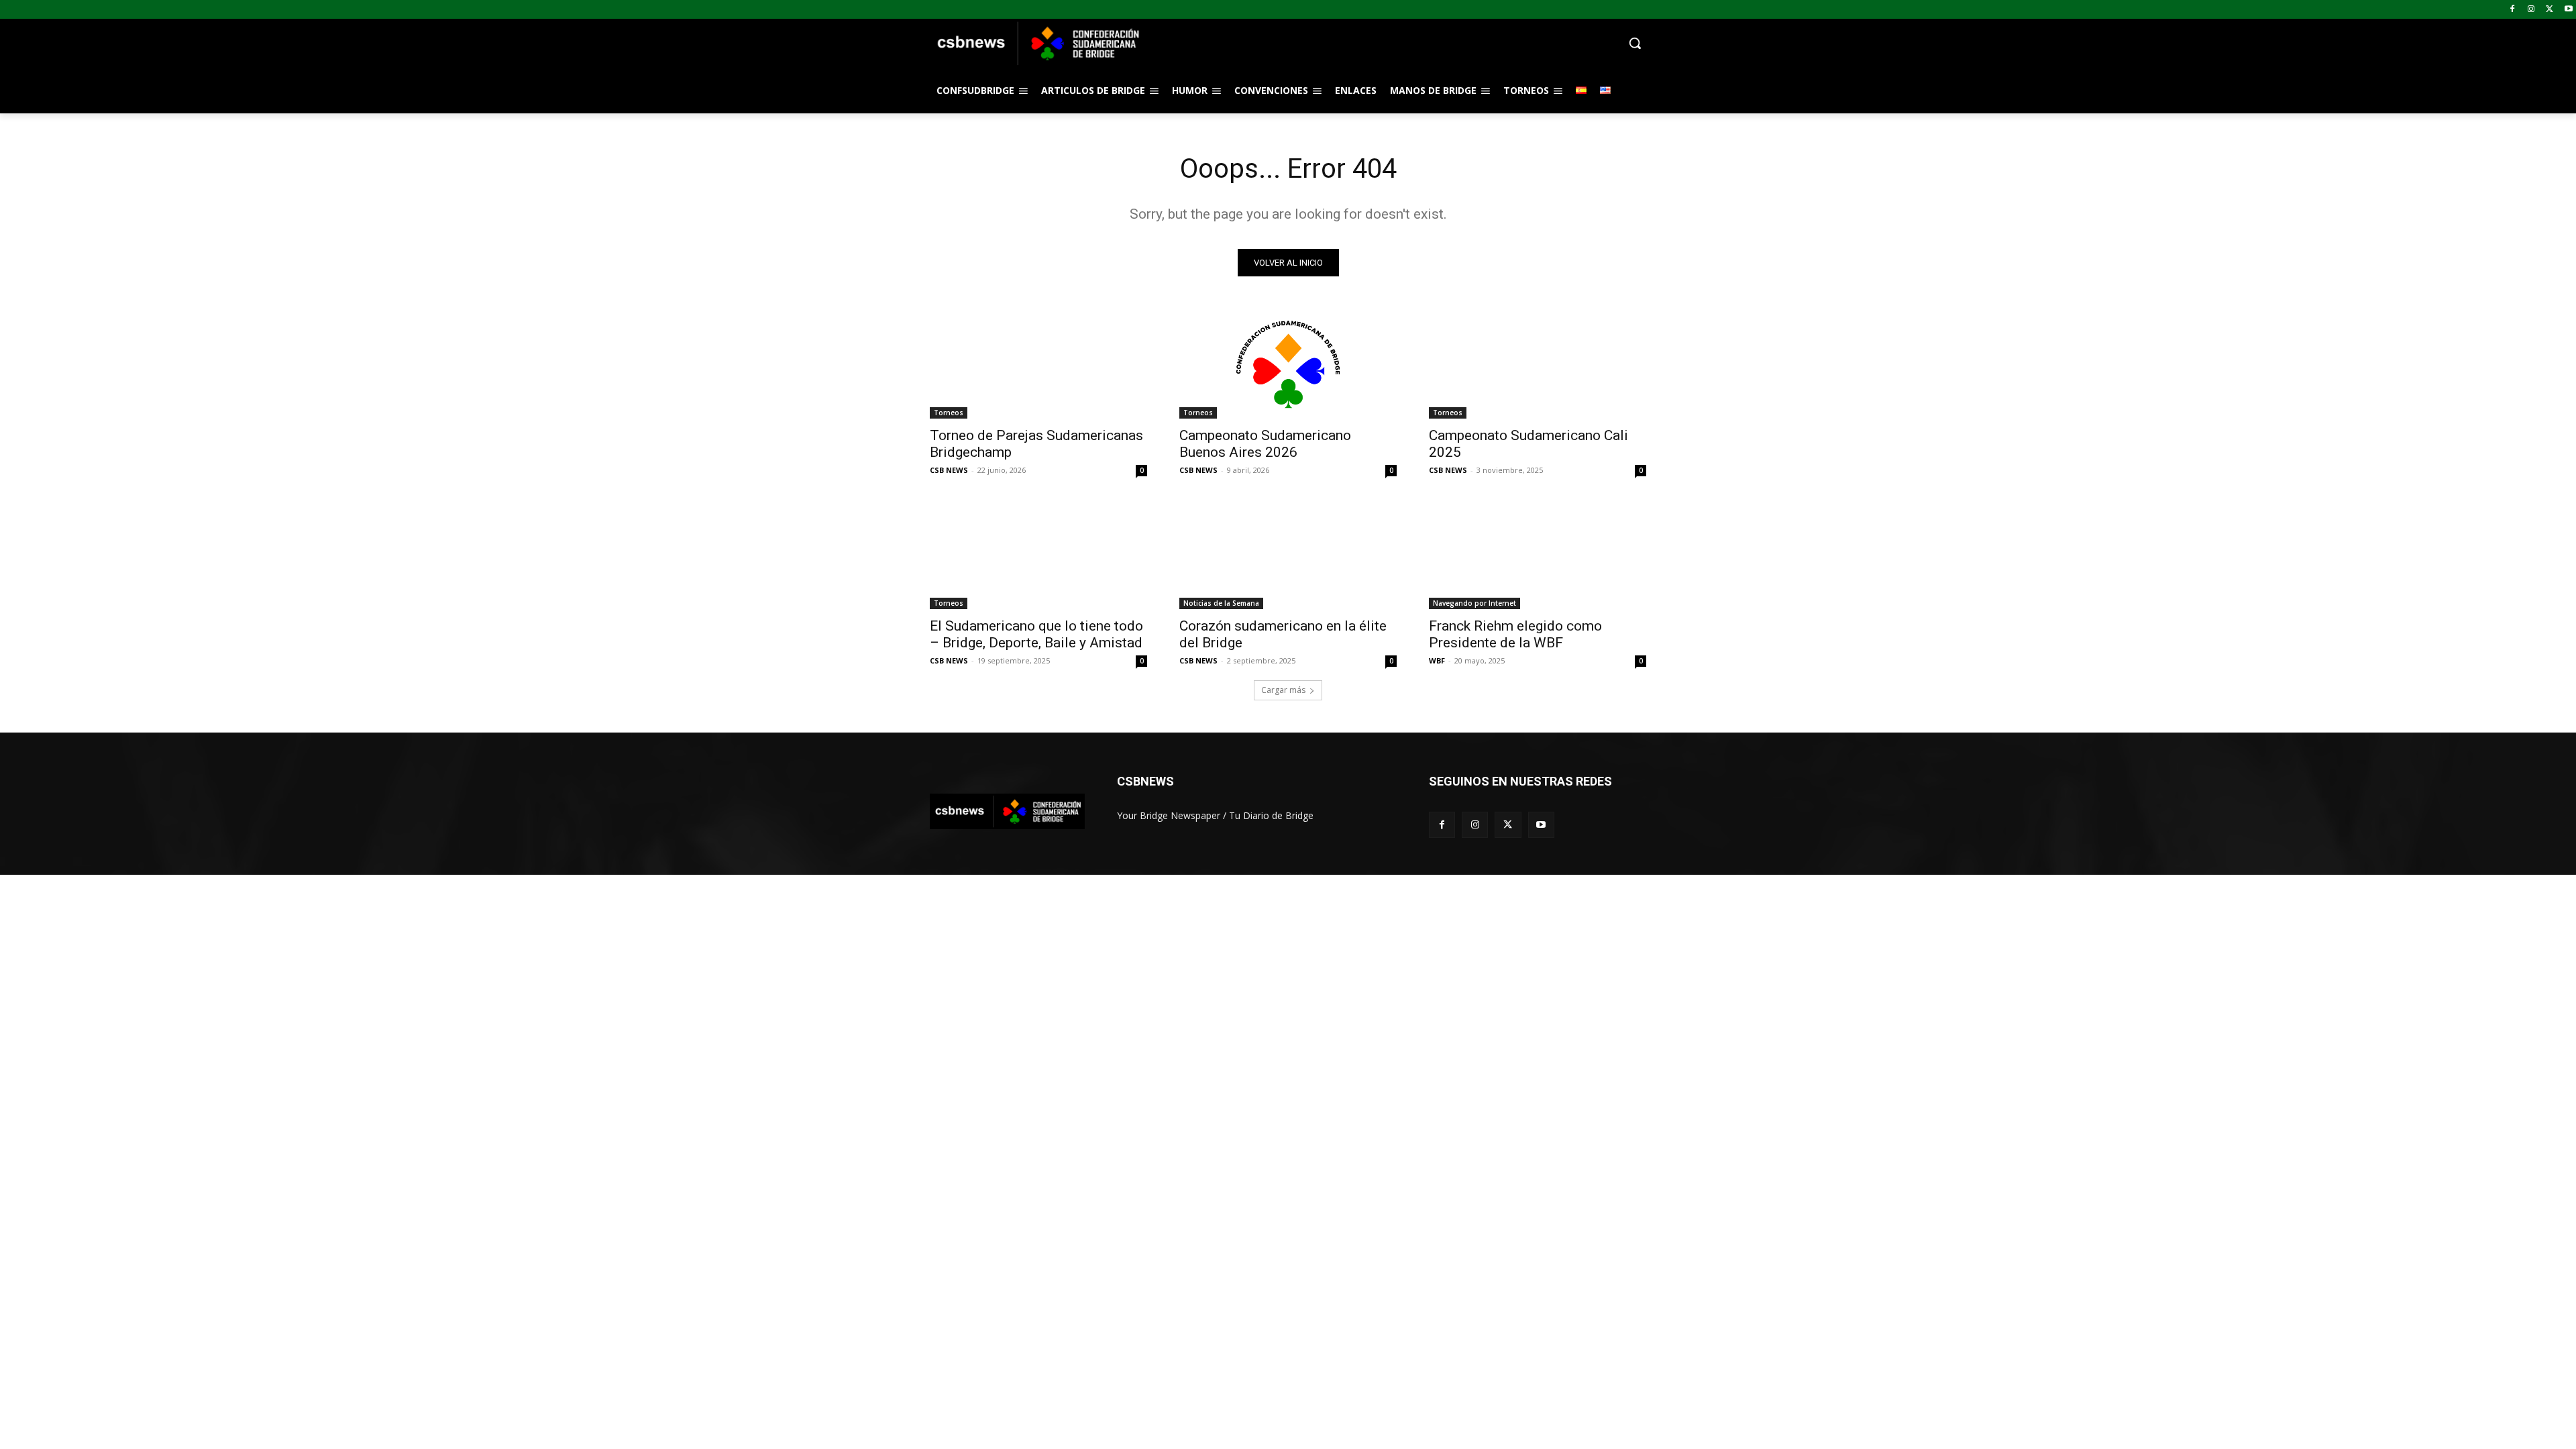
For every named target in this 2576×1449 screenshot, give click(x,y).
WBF (1437, 660)
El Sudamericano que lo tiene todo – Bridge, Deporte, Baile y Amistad (1036, 634)
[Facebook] (2513, 10)
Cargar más (1283, 690)
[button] (1395, 43)
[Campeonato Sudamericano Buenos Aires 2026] (1288, 364)
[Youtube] (2568, 10)
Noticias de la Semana (1221, 603)
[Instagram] (2531, 10)
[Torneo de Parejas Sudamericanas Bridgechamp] (1038, 364)
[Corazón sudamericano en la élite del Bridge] (1288, 555)
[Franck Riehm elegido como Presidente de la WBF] (1538, 555)
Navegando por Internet (1474, 603)
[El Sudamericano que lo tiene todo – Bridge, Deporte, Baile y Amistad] (1038, 555)
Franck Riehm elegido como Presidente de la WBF (1515, 634)
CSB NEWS (949, 470)
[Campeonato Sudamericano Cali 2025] (1538, 364)
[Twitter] (2550, 10)
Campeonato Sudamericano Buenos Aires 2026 (1265, 444)
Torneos (949, 413)
